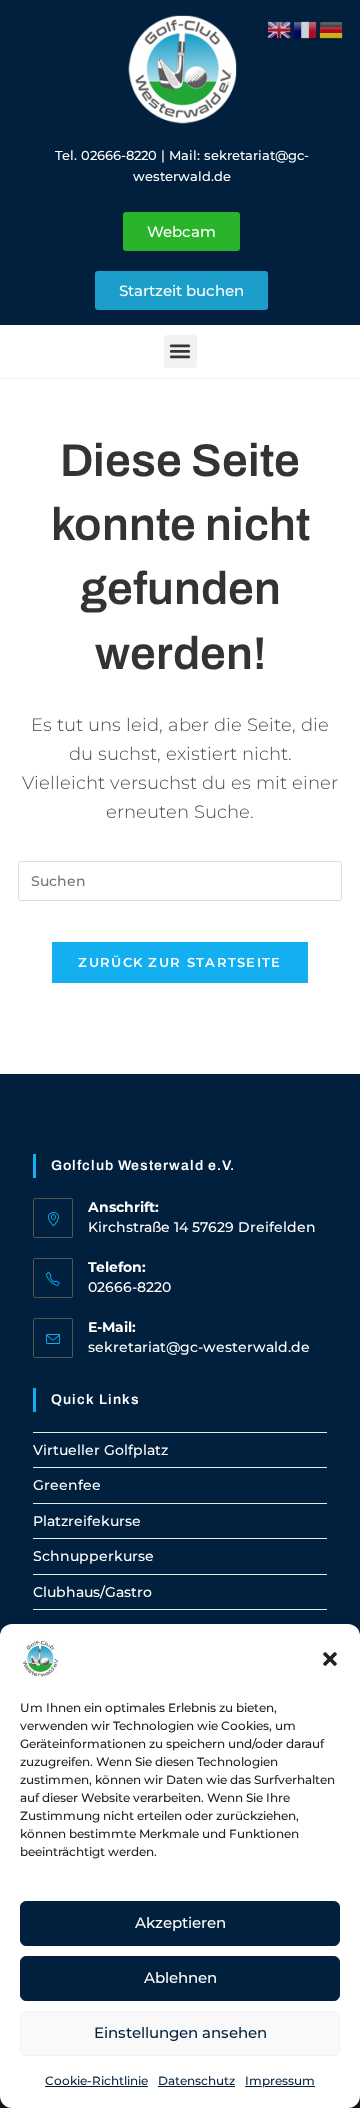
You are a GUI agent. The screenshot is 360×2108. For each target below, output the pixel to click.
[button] (330, 1659)
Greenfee (67, 1485)
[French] (306, 28)
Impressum (280, 2080)
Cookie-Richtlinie (96, 2080)
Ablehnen (180, 1977)
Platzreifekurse (87, 1521)
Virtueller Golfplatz (100, 1450)
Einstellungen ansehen (180, 2032)
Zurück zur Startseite (179, 962)
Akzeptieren (180, 1922)
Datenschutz (196, 2080)
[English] (280, 28)
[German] (332, 28)
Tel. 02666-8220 (106, 155)
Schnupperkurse (93, 1556)
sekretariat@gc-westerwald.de (199, 1347)
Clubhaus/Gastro (92, 1592)
